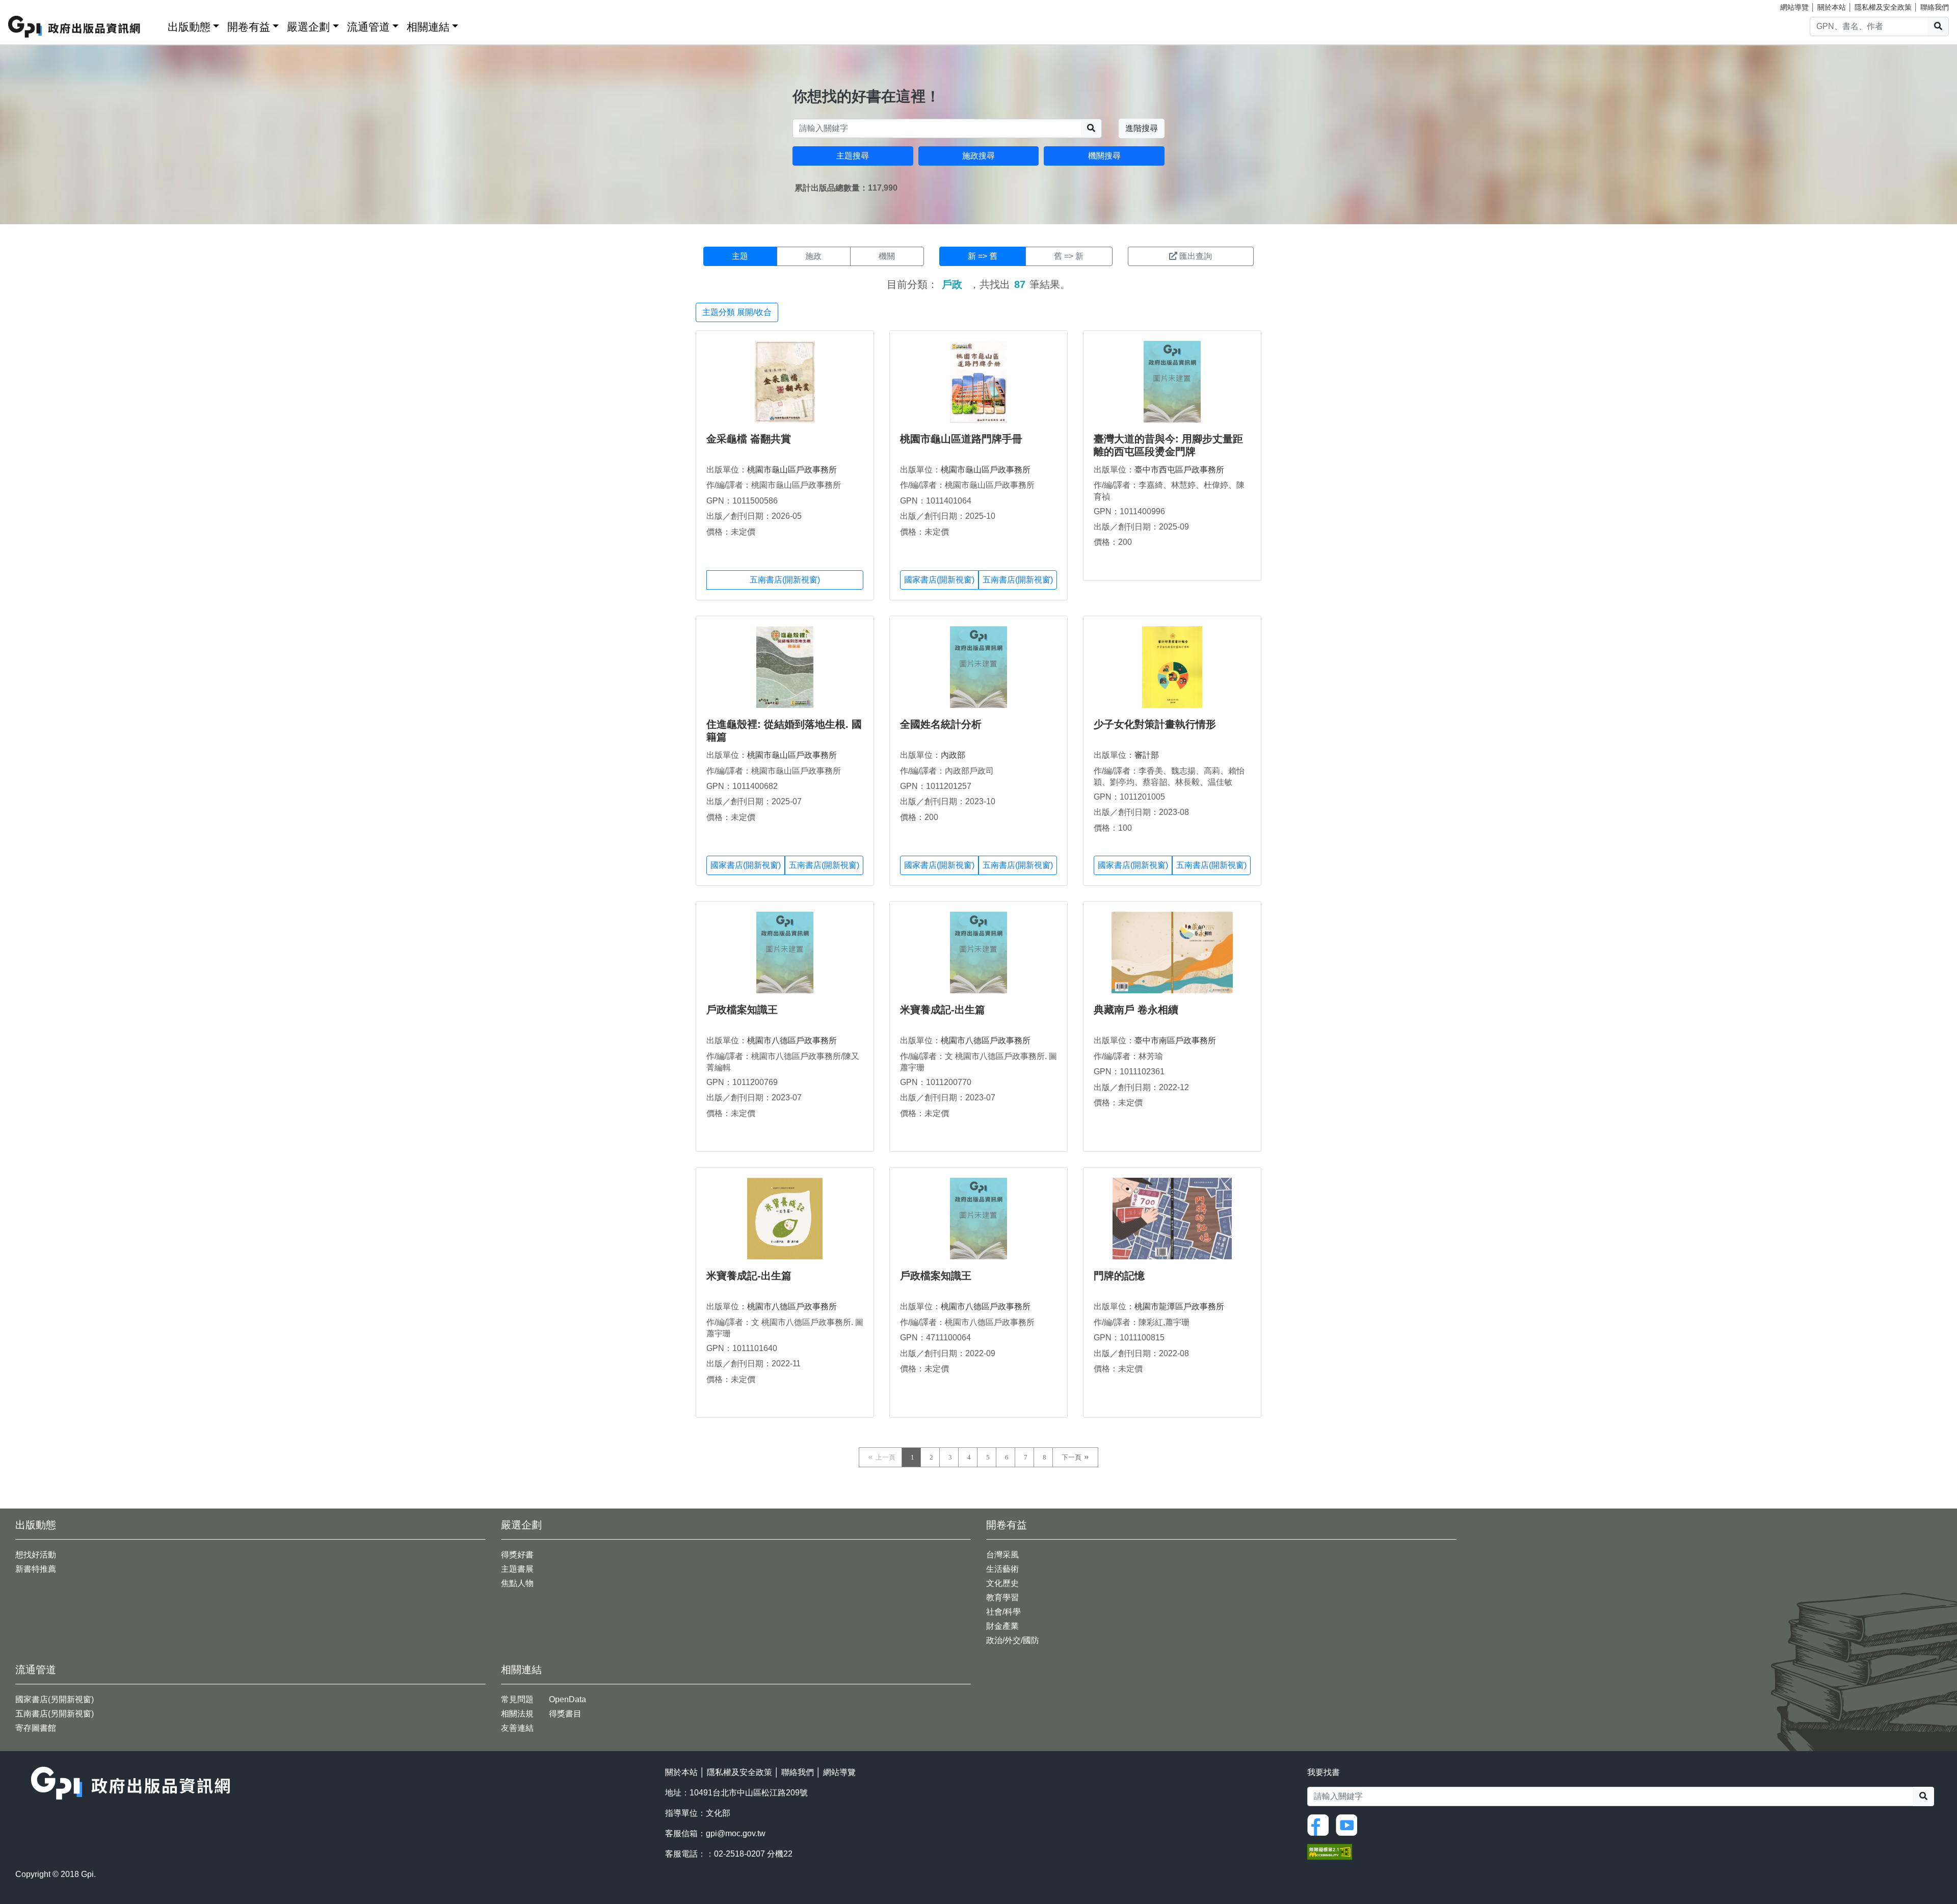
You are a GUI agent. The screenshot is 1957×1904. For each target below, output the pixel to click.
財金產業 (1002, 1626)
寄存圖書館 (36, 1728)
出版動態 (189, 27)
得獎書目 (565, 1714)
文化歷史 (1002, 1583)
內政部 (953, 755)
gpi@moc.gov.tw (736, 1833)
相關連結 (428, 27)
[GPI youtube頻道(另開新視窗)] (1349, 1824)
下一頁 (1072, 1457)
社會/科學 (1003, 1612)
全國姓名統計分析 (941, 724)
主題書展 (517, 1569)
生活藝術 (1002, 1569)
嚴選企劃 (308, 27)
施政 (813, 256)
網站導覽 (1794, 7)
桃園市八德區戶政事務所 (792, 1040)
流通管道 (368, 27)
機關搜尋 (1104, 156)
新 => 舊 (983, 256)
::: (156, 25)
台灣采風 (1002, 1555)
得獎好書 (517, 1555)
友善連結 (517, 1728)
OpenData (567, 1699)
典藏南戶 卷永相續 (1136, 1010)
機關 (887, 256)
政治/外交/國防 (1013, 1640)
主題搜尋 (853, 156)
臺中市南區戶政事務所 (1175, 1040)
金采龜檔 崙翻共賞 (749, 439)
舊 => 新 (1069, 256)
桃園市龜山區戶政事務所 (792, 470)
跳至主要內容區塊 (29, 5)
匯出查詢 (1196, 256)
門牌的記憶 (1119, 1276)
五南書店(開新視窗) (785, 580)
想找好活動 (36, 1555)
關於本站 (1832, 7)
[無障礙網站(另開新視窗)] (1330, 1851)
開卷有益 (249, 27)
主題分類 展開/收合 (737, 312)
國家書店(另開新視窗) (55, 1699)
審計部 (1147, 755)
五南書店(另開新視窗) (55, 1714)
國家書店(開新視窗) (939, 580)
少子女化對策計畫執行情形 (1155, 724)
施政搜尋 (978, 156)
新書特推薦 (36, 1569)
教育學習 (1002, 1597)
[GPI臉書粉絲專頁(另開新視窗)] (1320, 1824)
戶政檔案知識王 (742, 1010)
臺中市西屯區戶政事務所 (1179, 470)
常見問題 (517, 1699)
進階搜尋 (1142, 128)
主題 (740, 256)
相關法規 (517, 1714)
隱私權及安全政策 (1883, 7)
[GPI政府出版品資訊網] (75, 27)
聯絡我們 (1935, 7)
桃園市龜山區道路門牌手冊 (961, 439)
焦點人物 (517, 1583)
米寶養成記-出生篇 (943, 1010)
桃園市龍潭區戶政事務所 (1179, 1306)
